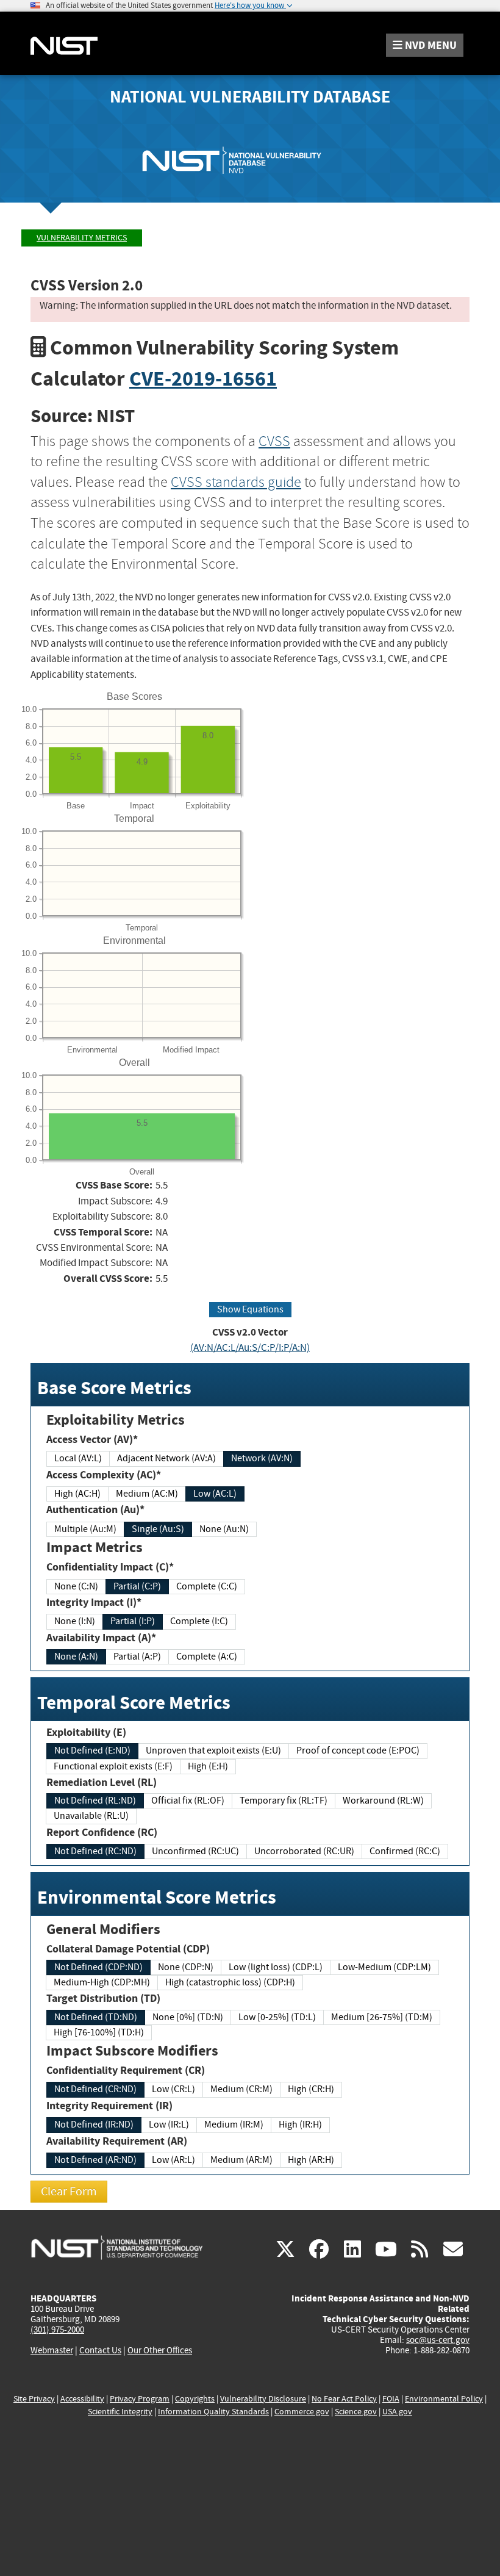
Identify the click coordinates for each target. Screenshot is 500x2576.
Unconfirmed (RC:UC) (195, 1851)
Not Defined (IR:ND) (94, 2124)
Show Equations (250, 1309)
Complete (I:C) (199, 1621)
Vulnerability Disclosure (263, 2399)
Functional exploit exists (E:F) (113, 1766)
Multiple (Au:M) (85, 1529)
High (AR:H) (311, 2160)
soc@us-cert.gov (438, 2340)
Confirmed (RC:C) (405, 1851)
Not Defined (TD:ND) (96, 2017)
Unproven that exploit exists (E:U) (213, 1750)
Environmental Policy (444, 2399)
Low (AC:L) (215, 1494)
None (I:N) (75, 1621)
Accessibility (82, 2399)
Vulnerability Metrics (82, 238)
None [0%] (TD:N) (188, 2017)
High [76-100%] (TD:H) (99, 2032)
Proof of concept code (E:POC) (358, 1750)
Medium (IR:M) (234, 2124)
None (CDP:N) (186, 1967)
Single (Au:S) (158, 1529)
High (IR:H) (300, 2124)
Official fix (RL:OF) (188, 1801)
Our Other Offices (160, 2351)
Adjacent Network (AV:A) (166, 1458)
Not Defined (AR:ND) (95, 2160)
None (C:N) (76, 1586)
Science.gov (356, 2412)
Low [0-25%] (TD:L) (277, 2017)
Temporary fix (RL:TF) (284, 1801)
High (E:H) (208, 1766)
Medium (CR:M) (241, 2089)
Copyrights (195, 2399)
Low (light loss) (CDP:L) (276, 1967)
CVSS (274, 441)
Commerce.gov (302, 2412)
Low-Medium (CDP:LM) (384, 1967)
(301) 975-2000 (57, 2330)
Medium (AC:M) (147, 1494)
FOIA (391, 2399)
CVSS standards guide (236, 482)
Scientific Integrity (120, 2412)
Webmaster (52, 2350)
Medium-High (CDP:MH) (102, 1982)
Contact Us (100, 2350)
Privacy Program (140, 2399)
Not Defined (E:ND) (92, 1750)
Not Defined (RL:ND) (95, 1801)
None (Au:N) (224, 1529)
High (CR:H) (311, 2089)
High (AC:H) (77, 1494)
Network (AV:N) (262, 1458)
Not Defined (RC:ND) (95, 1851)
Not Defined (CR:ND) (95, 2089)
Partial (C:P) (137, 1586)
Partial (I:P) (133, 1621)
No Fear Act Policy (344, 2399)
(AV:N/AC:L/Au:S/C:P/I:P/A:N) (250, 1347)
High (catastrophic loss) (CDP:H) (230, 1982)
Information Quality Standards (213, 2412)
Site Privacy (34, 2399)
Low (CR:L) (173, 2089)
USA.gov (397, 2412)
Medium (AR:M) (241, 2160)
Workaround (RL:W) (383, 1801)
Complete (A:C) (207, 1657)
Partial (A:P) (137, 1657)
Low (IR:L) (169, 2124)
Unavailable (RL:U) (91, 1816)
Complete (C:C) (207, 1586)
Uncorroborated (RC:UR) (304, 1851)
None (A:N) (76, 1657)
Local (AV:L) (78, 1458)
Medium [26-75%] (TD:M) (382, 2017)
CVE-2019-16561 (203, 379)
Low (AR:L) (173, 2160)
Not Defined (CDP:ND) (98, 1967)
